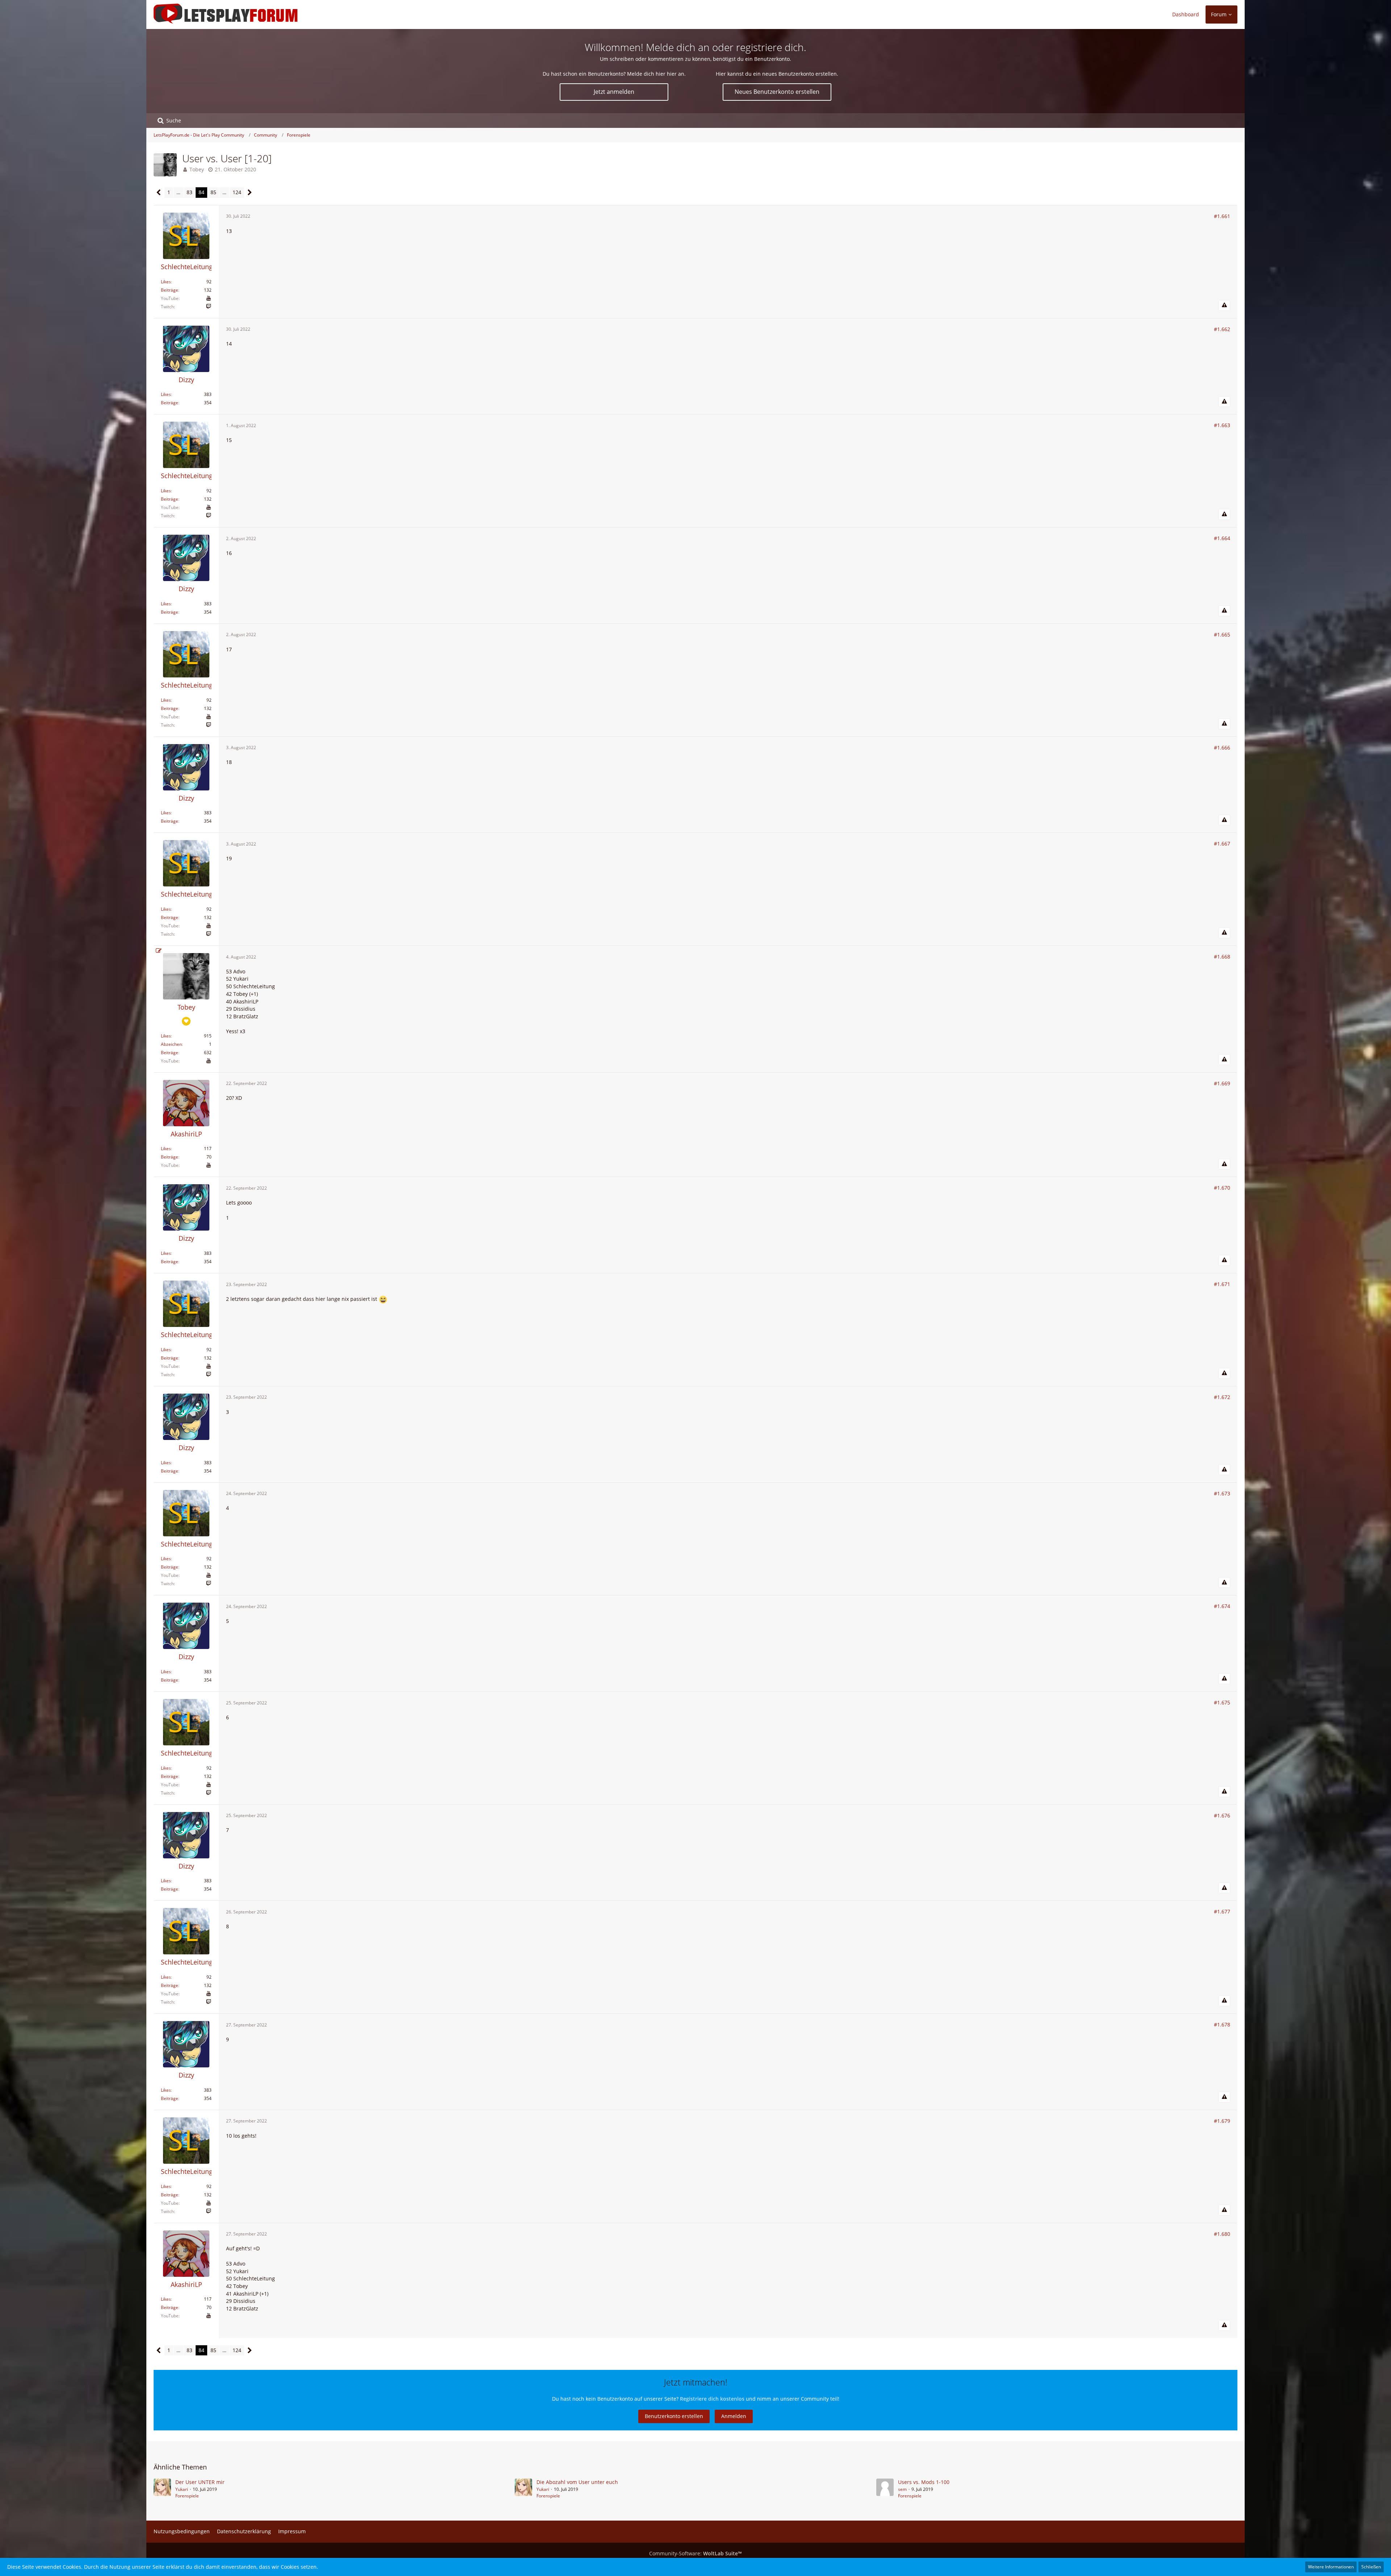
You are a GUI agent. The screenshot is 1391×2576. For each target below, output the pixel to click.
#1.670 (1222, 1188)
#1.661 (1222, 216)
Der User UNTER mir (200, 2482)
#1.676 (1222, 1815)
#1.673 (1222, 1493)
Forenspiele (187, 2496)
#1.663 (1222, 425)
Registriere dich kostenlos (712, 2399)
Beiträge (170, 290)
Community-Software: (695, 2553)
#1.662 (1222, 329)
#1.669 (1222, 1083)
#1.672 (1222, 1397)
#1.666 (1222, 748)
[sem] (885, 2489)
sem (902, 2489)
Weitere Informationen (1331, 2567)
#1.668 (1222, 957)
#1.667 (1222, 844)
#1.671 (1222, 1284)
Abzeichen (171, 1044)
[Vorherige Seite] (159, 193)
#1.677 (1222, 1911)
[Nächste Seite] (250, 193)
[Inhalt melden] (1224, 305)
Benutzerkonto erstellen (674, 2416)
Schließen (1371, 2567)
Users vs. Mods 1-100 (924, 2482)
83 (189, 192)
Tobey (197, 169)
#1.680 (1222, 2234)
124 (237, 192)
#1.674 (1222, 1606)
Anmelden (734, 2416)
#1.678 (1222, 2024)
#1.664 (1222, 538)
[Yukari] (162, 2489)
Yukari (182, 2489)
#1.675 (1222, 1702)
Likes (166, 282)
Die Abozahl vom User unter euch (577, 2482)
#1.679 (1222, 2121)
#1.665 (1222, 634)
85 (213, 192)
